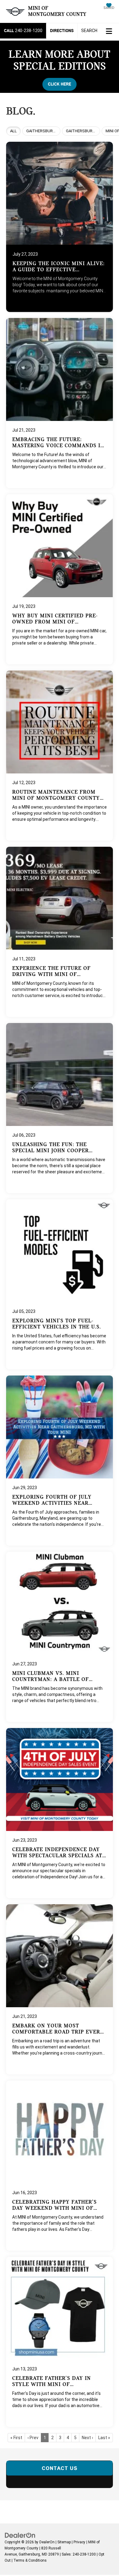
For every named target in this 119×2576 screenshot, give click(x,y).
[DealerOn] (20, 2535)
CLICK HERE (60, 84)
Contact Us (60, 2468)
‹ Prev (33, 2438)
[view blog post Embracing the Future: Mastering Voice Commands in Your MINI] (60, 403)
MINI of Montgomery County (57, 11)
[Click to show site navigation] (109, 32)
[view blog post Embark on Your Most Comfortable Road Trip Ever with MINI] (60, 1989)
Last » (104, 2438)
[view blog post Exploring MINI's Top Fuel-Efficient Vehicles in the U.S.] (60, 1284)
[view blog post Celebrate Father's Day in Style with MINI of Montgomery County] (60, 2342)
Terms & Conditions (30, 2560)
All (13, 131)
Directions (62, 31)
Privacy (79, 2542)
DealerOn (47, 2542)
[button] (23, 31)
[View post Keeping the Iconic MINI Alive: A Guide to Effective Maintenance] (60, 225)
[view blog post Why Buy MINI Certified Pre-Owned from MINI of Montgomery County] (60, 579)
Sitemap (64, 2542)
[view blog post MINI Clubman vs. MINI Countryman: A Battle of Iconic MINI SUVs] (60, 1637)
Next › (87, 2438)
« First (16, 2438)
